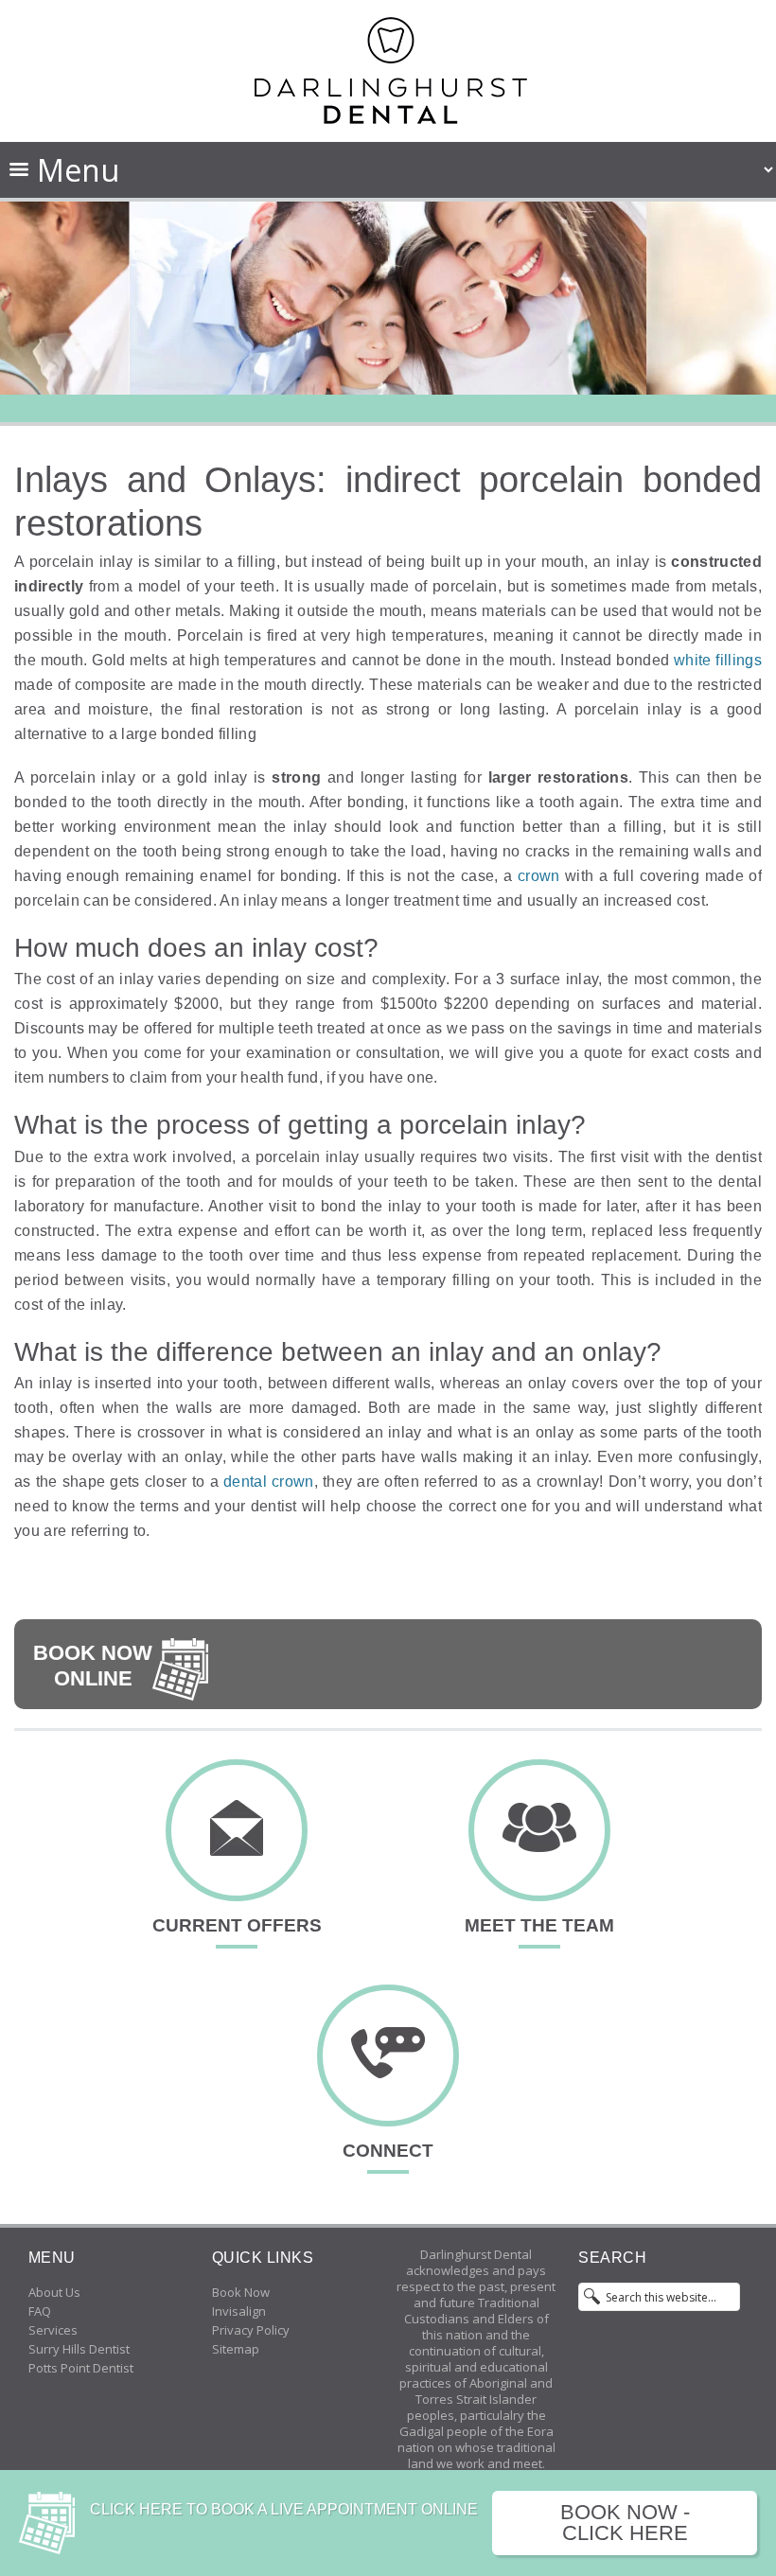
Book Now (241, 2292)
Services (53, 2330)
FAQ (40, 2311)
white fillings (718, 660)
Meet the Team (539, 1925)
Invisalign (239, 2311)
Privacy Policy (251, 2330)
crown (541, 876)
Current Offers (237, 1925)
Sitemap (236, 2349)
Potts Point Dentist (81, 2368)
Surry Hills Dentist (79, 2349)
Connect (388, 2151)
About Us (54, 2292)
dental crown (269, 1482)
